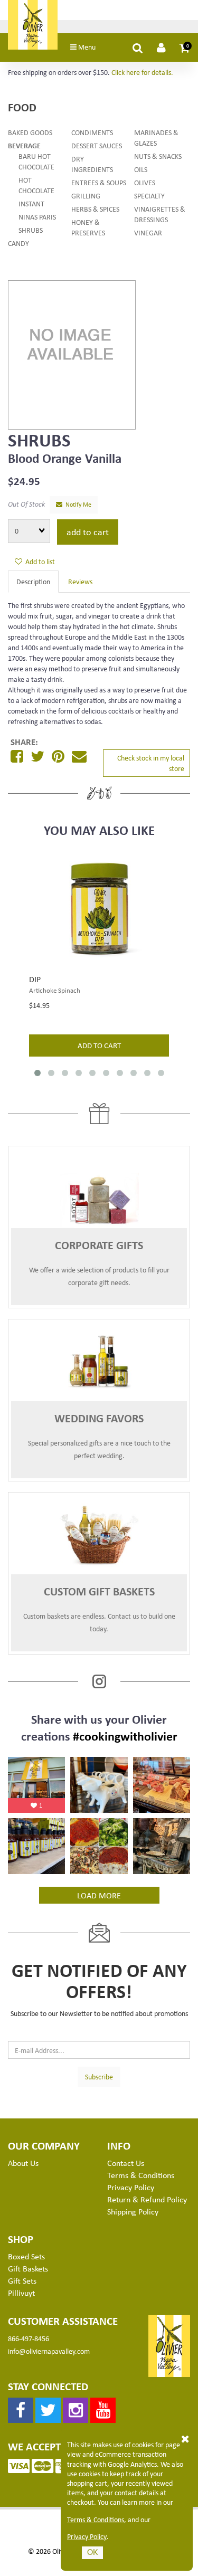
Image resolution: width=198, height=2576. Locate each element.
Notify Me (77, 504)
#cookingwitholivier (125, 1736)
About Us (23, 2163)
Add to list (39, 561)
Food (22, 107)
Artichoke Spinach (55, 990)
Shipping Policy (133, 2211)
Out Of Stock (26, 504)
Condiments (92, 132)
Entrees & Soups (99, 182)
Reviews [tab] (80, 581)
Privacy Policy (87, 2536)
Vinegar (148, 232)
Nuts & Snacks (158, 156)
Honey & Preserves (88, 227)
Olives (145, 182)
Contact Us (126, 2163)
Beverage (24, 145)
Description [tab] (33, 581)
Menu (86, 47)
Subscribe (99, 2076)
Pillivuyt (21, 2293)
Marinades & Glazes (156, 137)
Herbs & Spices (95, 209)
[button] (185, 47)
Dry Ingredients (92, 164)
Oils (141, 169)
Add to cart (88, 531)
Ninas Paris (37, 217)
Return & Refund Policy (147, 2199)
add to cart (99, 1045)
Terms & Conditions (96, 2520)
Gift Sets (22, 2280)
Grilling (86, 196)
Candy (18, 243)
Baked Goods (30, 132)
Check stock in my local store (151, 763)
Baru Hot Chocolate (36, 161)
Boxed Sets (26, 2256)
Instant (31, 203)
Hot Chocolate (36, 185)
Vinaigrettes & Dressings (160, 214)
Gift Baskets (28, 2268)
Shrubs (31, 230)
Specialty (149, 196)
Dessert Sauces (97, 145)
